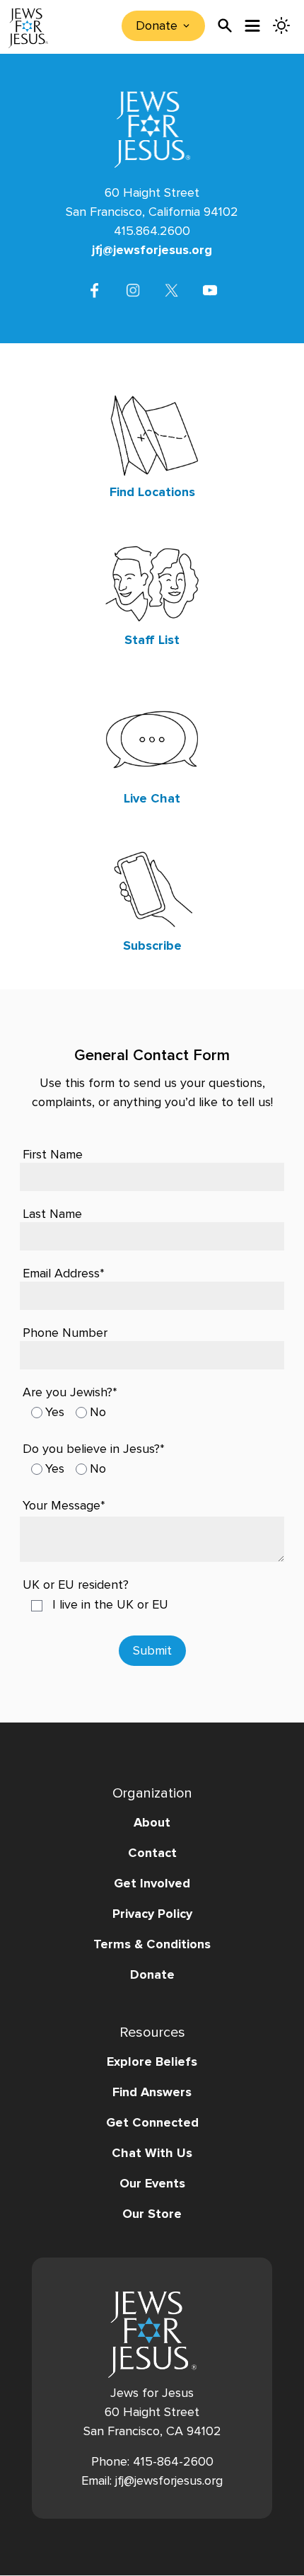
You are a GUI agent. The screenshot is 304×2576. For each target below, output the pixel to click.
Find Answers (152, 2092)
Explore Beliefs (152, 2062)
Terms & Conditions (152, 1944)
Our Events (152, 2183)
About (152, 1822)
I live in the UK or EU (110, 1604)
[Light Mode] (281, 25)
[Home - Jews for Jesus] (28, 28)
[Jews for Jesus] (152, 2335)
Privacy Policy (152, 1914)
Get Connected (152, 2122)
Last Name (52, 1214)
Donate (152, 1974)
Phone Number (65, 1333)
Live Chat (152, 798)
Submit (152, 1650)
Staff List (152, 640)
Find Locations (152, 492)
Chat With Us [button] (152, 2153)
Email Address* (64, 1273)
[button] (152, 1288)
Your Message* (64, 1505)
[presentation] (225, 25)
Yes (55, 1412)
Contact (152, 1853)
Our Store (152, 2214)
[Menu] (253, 26)
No (98, 1412)
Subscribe (152, 945)
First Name (53, 1154)
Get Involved (152, 1883)
